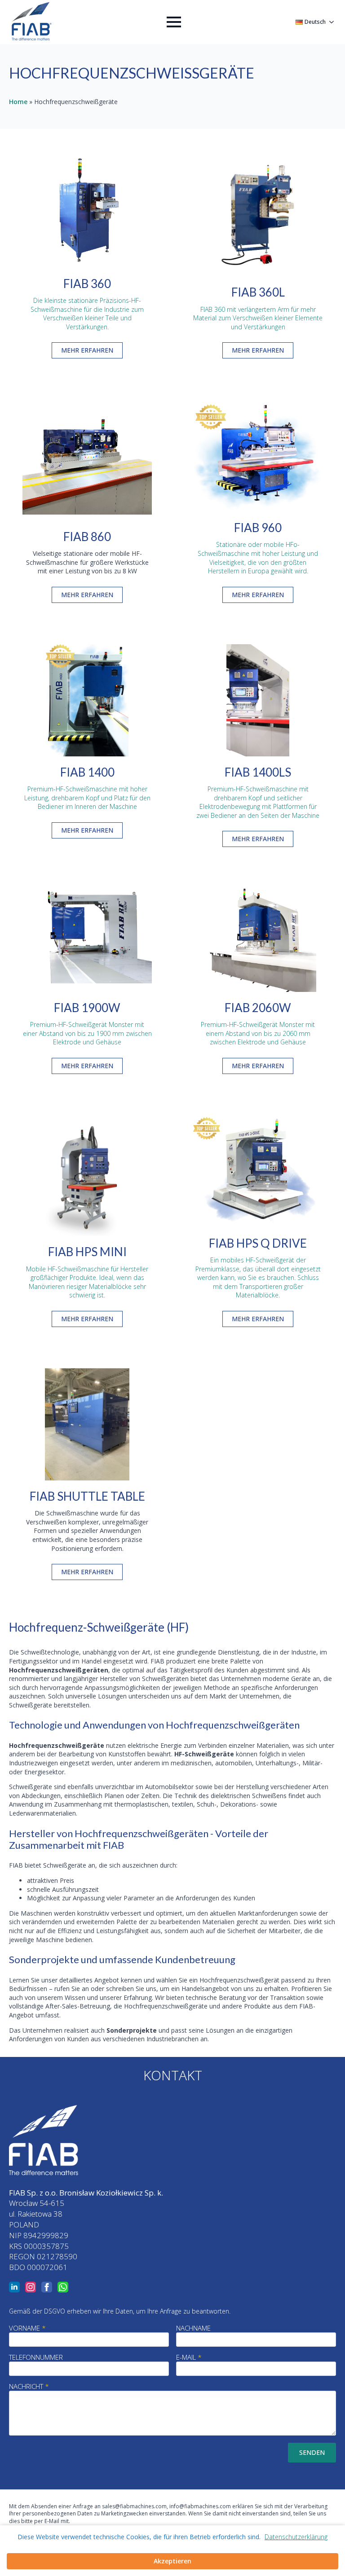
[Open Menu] (174, 22)
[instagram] (31, 2287)
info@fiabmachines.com (200, 2506)
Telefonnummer (36, 2357)
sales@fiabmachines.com (134, 2506)
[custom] (63, 2287)
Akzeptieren (172, 2561)
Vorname (27, 2328)
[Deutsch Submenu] (331, 22)
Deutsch (315, 22)
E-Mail (189, 2357)
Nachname (193, 2328)
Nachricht (29, 2386)
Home (18, 102)
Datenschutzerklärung (296, 2537)
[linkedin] (14, 2287)
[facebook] (47, 2287)
